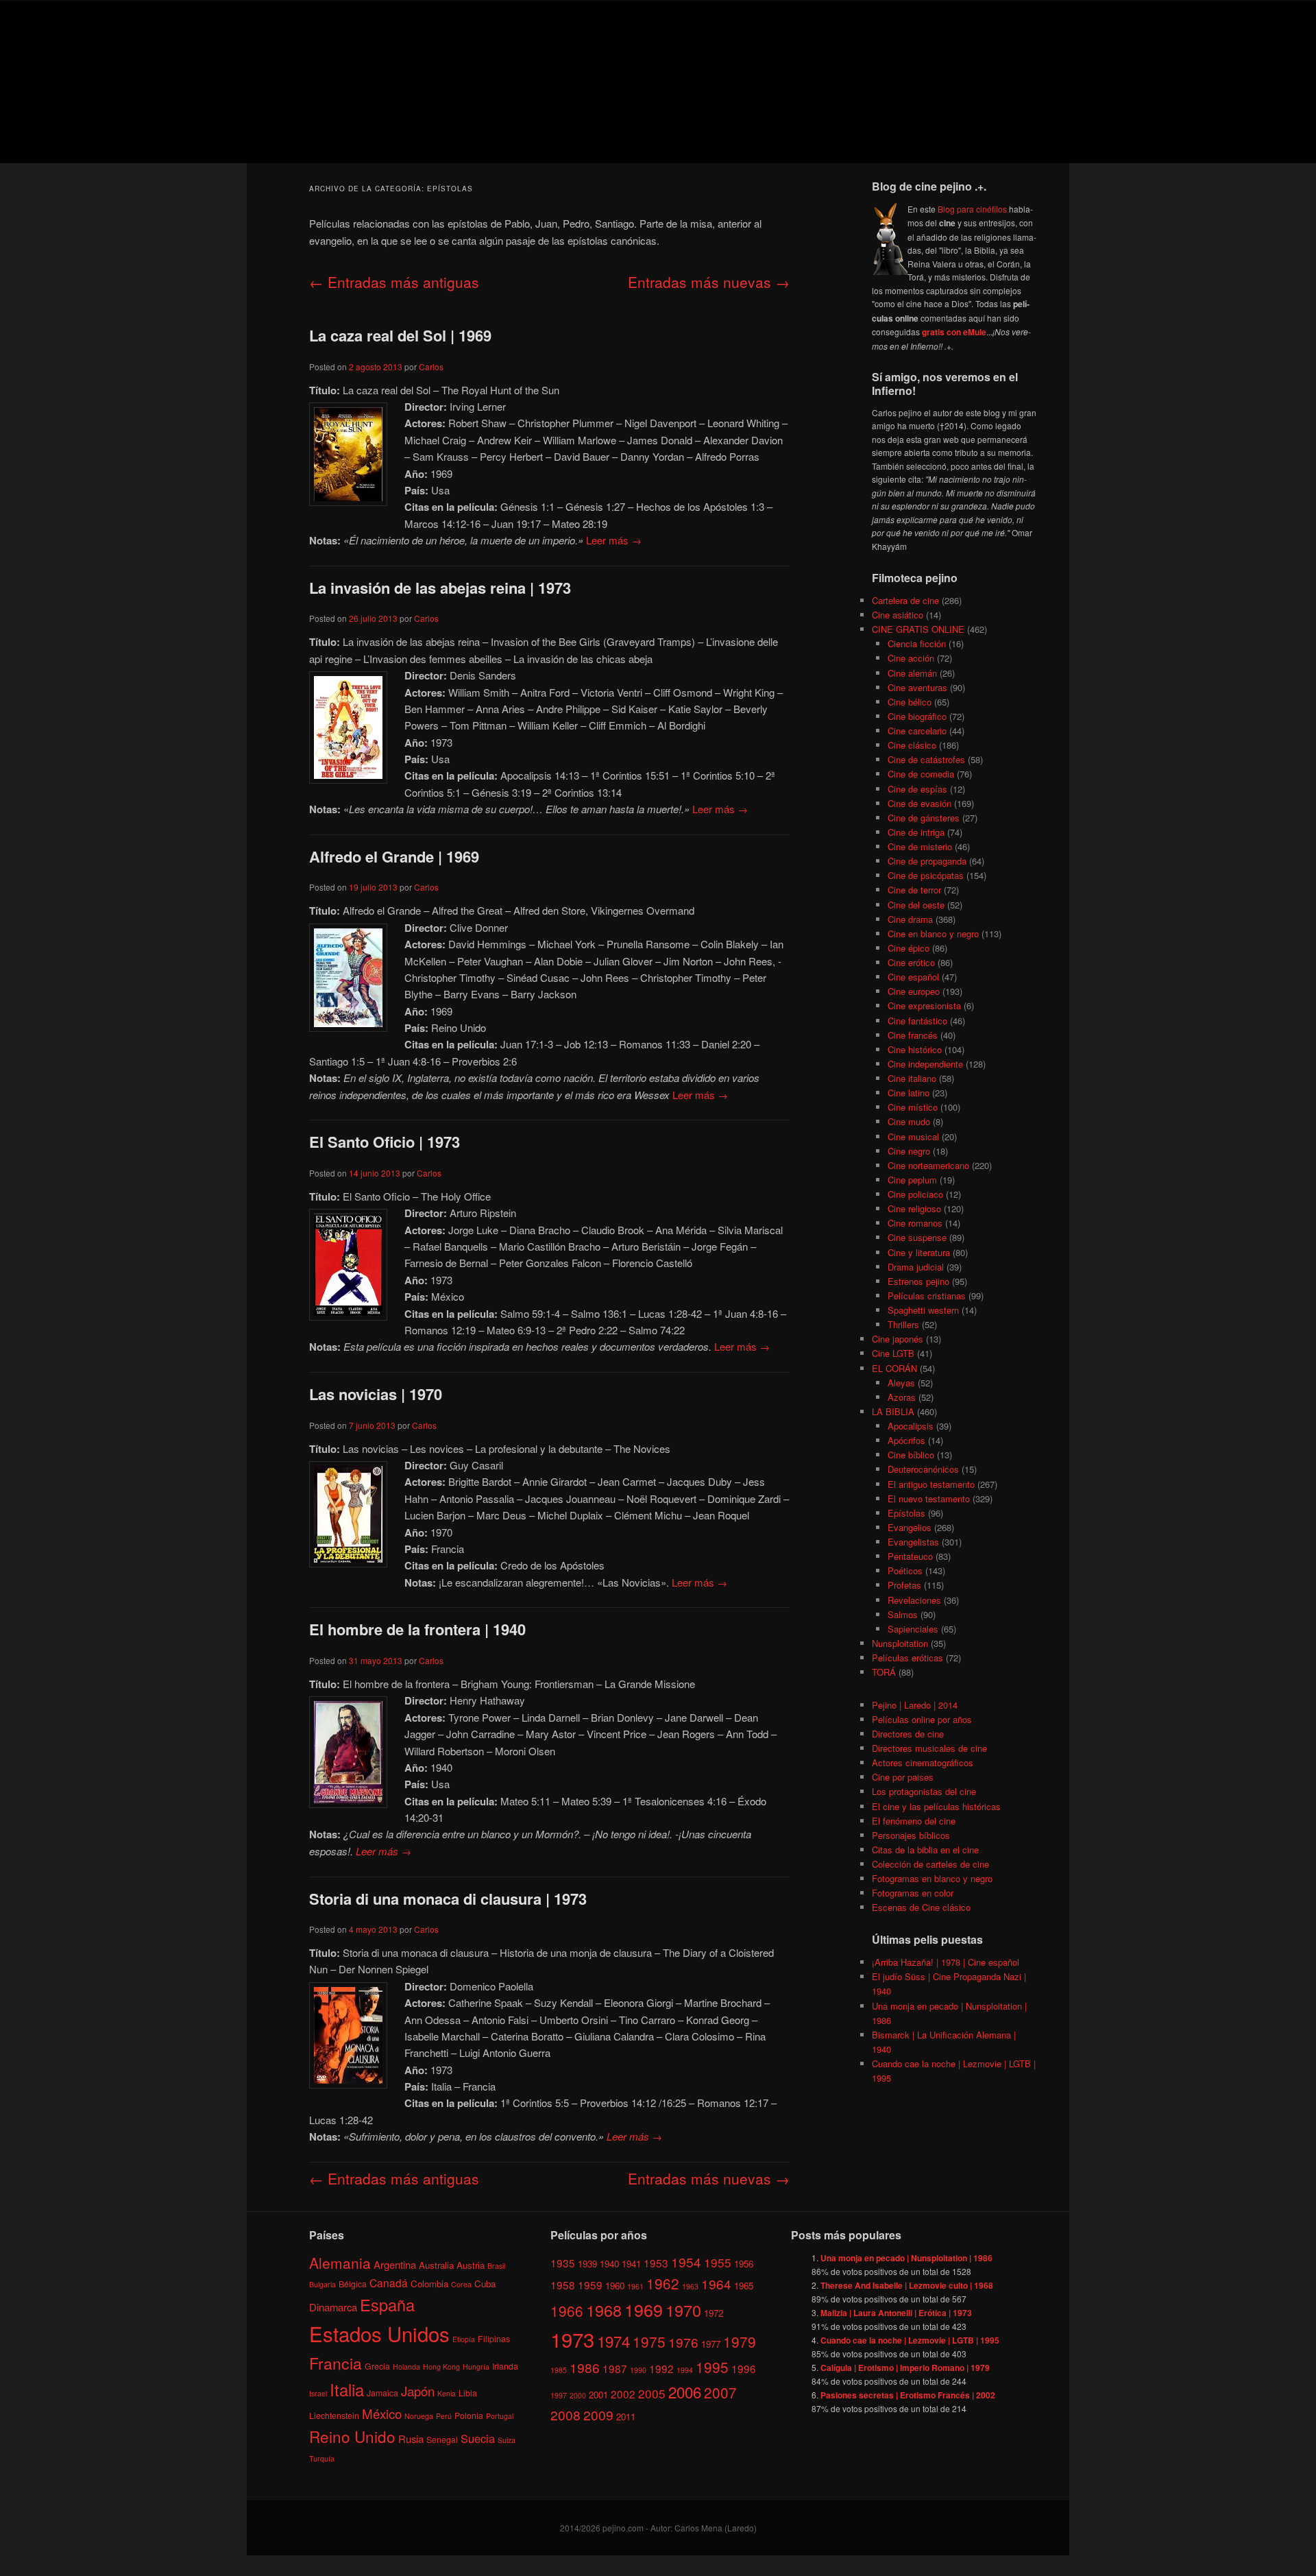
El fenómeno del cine (914, 1821)
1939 (587, 2263)
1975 (649, 2342)
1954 (686, 2261)
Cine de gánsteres (924, 818)
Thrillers (903, 1324)
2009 (598, 2415)
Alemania (340, 2262)
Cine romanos (915, 1223)
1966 (567, 2310)
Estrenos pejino (918, 1281)
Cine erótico (911, 962)
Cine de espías (917, 789)
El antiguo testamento (931, 1484)
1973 (572, 2339)
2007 (720, 2392)
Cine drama (910, 919)
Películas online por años (922, 1719)
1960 (615, 2285)
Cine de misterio (920, 846)
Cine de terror (914, 890)
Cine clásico (912, 745)
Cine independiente (925, 1064)
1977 (711, 2344)
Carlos (431, 366)
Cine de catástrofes (926, 759)
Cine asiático (898, 615)
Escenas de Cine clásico (921, 1907)
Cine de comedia (921, 774)
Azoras (902, 1397)
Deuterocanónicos (923, 1469)
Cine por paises (903, 1777)
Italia (347, 2389)
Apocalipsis (911, 1426)
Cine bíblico (911, 1455)
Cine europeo (914, 991)
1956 (744, 2263)
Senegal (442, 2439)
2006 (685, 2391)
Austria (471, 2264)
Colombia (429, 2283)
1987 (615, 2368)
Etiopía (464, 2339)
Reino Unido (352, 2436)
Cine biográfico (917, 716)
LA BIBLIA (893, 1411)
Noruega (419, 2415)
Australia (436, 2264)
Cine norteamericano (928, 1165)
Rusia (411, 2439)
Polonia (469, 2415)
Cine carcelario (917, 731)
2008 (565, 2415)
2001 (598, 2394)
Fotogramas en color (913, 1893)
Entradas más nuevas (709, 282)
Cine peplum (912, 1180)
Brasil (496, 2265)
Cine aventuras (917, 687)
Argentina (395, 2264)
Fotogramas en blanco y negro (932, 1878)
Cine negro (909, 1151)
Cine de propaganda (927, 861)
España (387, 2304)
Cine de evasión (919, 803)
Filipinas (494, 2338)
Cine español (913, 977)
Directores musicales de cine (929, 1748)
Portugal (500, 2415)
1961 (635, 2286)
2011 (626, 2417)
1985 (559, 2370)
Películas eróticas (907, 1658)
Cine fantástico (917, 1021)
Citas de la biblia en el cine (925, 1850)
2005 (652, 2393)
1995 (712, 2367)
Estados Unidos (379, 2333)
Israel (318, 2393)
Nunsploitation (900, 1643)
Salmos (903, 1614)
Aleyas (901, 1383)
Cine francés (913, 1035)
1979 (740, 2342)
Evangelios (910, 1527)
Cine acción (911, 658)
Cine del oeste (916, 905)
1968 (604, 2309)
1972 (714, 2312)
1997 (559, 2395)
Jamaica (382, 2393)
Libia (468, 2393)
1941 (631, 2263)
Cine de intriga (916, 832)
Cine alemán (912, 673)
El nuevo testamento (929, 1498)
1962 (663, 2283)
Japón (418, 2391)
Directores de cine (908, 1734)
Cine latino (909, 1093)
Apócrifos (906, 1440)
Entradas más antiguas (394, 282)
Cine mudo (909, 1121)
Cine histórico (915, 1049)
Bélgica (353, 2283)
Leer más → (614, 540)
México (382, 2412)
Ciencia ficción (917, 643)
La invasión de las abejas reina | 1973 (440, 588)
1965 (744, 2285)
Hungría (476, 2367)
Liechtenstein (334, 2415)
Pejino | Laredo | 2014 (915, 1705)
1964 (716, 2283)
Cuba (485, 2283)
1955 (718, 2262)
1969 (644, 2309)
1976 (683, 2342)
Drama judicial (916, 1267)
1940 (609, 2263)
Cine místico (913, 1107)
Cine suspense (917, 1237)
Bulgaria (322, 2284)
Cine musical (913, 1136)
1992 (661, 2368)
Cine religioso (914, 1208)
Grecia (377, 2366)
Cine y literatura (919, 1252)
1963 (690, 2286)
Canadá (389, 2282)
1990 (638, 2370)
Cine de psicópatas (926, 875)
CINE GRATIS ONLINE (918, 629)
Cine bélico (910, 702)
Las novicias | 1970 (376, 1394)
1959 (590, 2284)
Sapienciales (913, 1629)
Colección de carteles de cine (930, 1864)
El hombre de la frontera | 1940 (417, 1629)
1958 (563, 2284)
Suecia (478, 2438)
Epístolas (906, 1513)
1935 (563, 2262)
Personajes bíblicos (911, 1835)
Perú (444, 2415)
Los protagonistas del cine (924, 1791)
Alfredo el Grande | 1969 (394, 856)
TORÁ (884, 1672)
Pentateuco (910, 1556)
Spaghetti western (923, 1310)
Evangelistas (913, 1542)
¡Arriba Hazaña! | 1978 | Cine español (946, 1962)
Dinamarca (333, 2307)
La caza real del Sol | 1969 (400, 335)
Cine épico (909, 948)
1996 (744, 2368)
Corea (461, 2284)
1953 (656, 2262)
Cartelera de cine (905, 600)
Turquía (322, 2458)
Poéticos (905, 1570)
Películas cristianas (927, 1296)
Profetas (904, 1585)
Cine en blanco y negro (933, 934)
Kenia (447, 2393)
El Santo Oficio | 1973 (385, 1142)
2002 (623, 2393)
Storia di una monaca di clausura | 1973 (448, 1899)
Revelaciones (914, 1600)
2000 (578, 2395)
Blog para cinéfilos (972, 209)
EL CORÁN (894, 1368)
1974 (613, 2341)
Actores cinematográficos (923, 1762)
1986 (585, 2367)
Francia (336, 2363)
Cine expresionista (924, 1006)
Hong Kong (441, 2367)
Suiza (507, 2440)
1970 (683, 2309)
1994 (685, 2370)
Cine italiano (912, 1078)
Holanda (406, 2367)
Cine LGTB (893, 1353)
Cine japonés (898, 1339)
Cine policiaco (915, 1194)
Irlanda (505, 2366)
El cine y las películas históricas (936, 1806)
